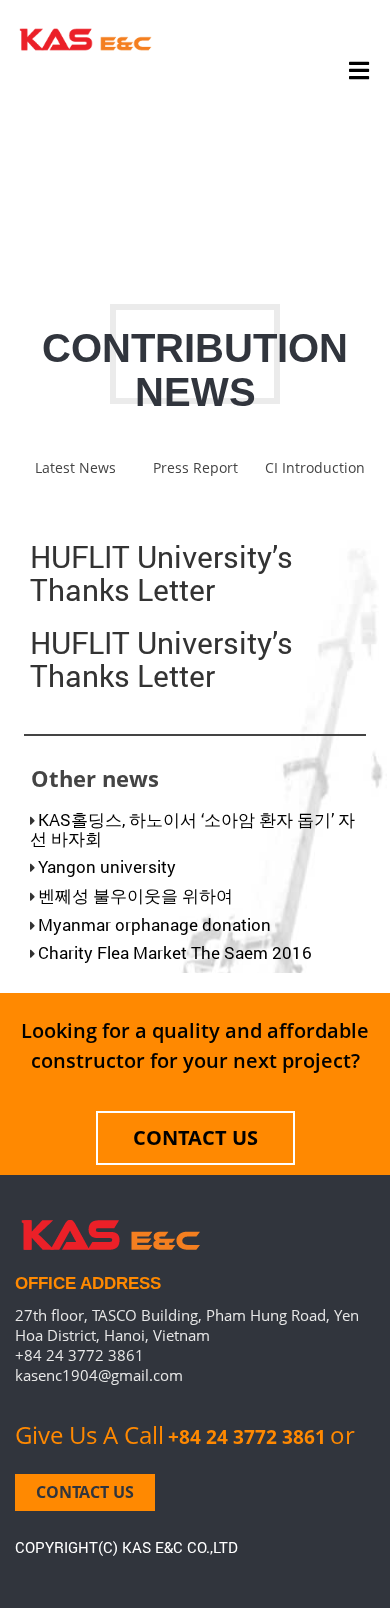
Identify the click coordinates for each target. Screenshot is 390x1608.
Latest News (75, 467)
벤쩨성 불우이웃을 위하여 (135, 895)
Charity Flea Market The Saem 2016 (175, 952)
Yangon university (107, 866)
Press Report (195, 467)
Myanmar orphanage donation (154, 924)
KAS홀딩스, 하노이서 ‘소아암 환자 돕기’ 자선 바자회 (192, 829)
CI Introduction (315, 467)
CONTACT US (195, 1137)
